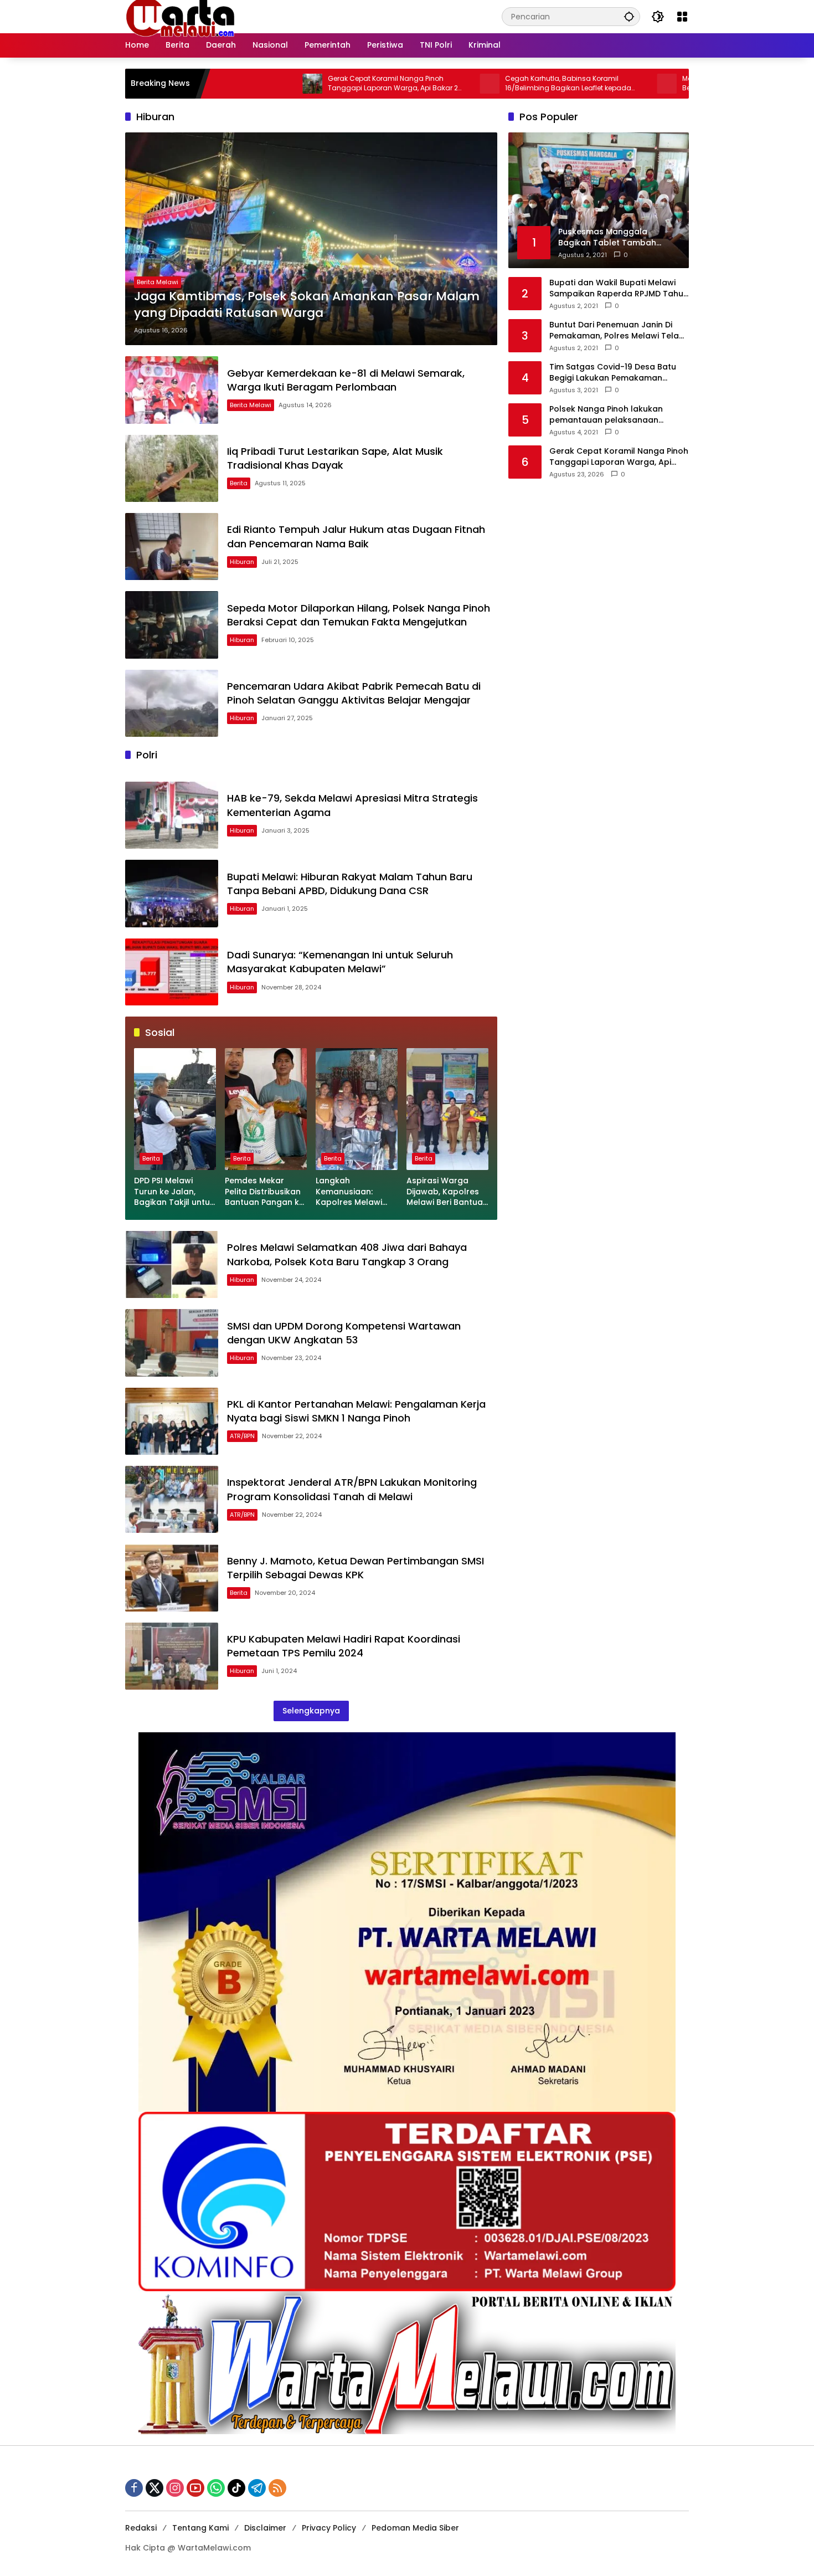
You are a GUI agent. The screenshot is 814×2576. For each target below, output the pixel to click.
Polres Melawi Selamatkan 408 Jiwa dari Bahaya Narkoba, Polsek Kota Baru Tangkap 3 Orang (347, 1254)
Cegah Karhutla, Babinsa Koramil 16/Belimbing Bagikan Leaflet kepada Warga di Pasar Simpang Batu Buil (475, 84)
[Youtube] (195, 2488)
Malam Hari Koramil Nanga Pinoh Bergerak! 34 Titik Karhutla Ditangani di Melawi (654, 84)
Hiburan (242, 562)
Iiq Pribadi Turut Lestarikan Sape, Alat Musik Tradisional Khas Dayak (335, 458)
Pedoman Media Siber (415, 2528)
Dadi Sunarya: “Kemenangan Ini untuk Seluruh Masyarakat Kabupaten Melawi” (340, 962)
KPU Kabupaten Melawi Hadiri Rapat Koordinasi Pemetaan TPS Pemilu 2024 (344, 1646)
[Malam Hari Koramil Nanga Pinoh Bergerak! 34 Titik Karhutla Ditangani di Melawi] (574, 84)
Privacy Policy (329, 2528)
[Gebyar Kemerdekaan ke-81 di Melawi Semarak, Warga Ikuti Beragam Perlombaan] (172, 390)
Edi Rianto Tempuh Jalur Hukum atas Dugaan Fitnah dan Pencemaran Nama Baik (356, 536)
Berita (239, 483)
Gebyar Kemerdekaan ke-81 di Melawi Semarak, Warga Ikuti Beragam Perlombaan (346, 380)
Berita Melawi (158, 282)
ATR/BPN (242, 1436)
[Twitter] (154, 2488)
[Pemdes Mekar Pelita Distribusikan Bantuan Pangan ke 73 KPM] (266, 1109)
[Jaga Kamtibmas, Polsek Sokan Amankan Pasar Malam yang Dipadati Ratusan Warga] (311, 239)
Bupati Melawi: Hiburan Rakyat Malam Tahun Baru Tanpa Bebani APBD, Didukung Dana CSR (350, 884)
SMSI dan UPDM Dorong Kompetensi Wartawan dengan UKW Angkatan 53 (344, 1333)
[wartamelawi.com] (181, 16)
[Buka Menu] (682, 17)
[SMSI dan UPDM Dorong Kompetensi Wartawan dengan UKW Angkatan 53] (172, 1343)
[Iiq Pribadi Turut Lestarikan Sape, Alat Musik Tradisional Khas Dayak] (172, 468)
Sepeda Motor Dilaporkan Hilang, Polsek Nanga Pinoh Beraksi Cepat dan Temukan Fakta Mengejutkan (359, 615)
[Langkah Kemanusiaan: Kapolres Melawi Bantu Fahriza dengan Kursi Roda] (357, 1109)
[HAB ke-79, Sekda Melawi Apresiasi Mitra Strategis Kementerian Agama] (172, 815)
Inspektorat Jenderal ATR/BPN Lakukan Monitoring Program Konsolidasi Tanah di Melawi (352, 1489)
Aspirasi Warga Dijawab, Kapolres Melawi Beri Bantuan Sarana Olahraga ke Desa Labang (447, 1192)
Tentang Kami (200, 2528)
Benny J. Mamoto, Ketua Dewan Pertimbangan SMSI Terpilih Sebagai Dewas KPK (356, 1568)
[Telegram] (257, 2488)
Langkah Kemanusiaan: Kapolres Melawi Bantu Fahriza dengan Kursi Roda (354, 1192)
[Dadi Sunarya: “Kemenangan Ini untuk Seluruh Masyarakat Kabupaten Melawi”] (172, 972)
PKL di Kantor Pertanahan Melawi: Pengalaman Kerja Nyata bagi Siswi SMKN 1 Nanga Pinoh (356, 1411)
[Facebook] (134, 2488)
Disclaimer (265, 2528)
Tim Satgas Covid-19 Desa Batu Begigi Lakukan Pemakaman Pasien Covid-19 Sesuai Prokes (613, 373)
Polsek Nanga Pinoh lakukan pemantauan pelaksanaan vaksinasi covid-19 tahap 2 (606, 415)
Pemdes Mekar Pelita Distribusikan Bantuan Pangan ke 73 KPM (264, 1192)
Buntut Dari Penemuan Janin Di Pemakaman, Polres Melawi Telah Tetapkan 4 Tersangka (617, 330)
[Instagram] (175, 2488)
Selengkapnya (311, 1711)
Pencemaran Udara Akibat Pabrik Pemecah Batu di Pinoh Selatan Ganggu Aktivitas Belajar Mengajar (354, 693)
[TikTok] (236, 2488)
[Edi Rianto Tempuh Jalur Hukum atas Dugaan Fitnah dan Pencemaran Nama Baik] (172, 546)
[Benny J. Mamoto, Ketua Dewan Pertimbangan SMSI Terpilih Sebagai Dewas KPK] (172, 1577)
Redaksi (141, 2528)
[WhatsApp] (216, 2488)
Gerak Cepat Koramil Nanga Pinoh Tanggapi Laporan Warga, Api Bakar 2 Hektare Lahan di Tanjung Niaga (300, 84)
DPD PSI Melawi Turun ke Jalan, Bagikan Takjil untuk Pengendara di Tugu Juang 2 (175, 1192)
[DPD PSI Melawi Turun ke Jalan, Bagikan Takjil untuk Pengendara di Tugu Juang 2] (175, 1109)
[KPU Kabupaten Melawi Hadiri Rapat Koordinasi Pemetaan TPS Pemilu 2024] (172, 1656)
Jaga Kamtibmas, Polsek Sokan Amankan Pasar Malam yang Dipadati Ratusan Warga (307, 305)
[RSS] (277, 2488)
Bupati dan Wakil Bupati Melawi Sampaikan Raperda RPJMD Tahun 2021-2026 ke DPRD (619, 288)
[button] (629, 16)
